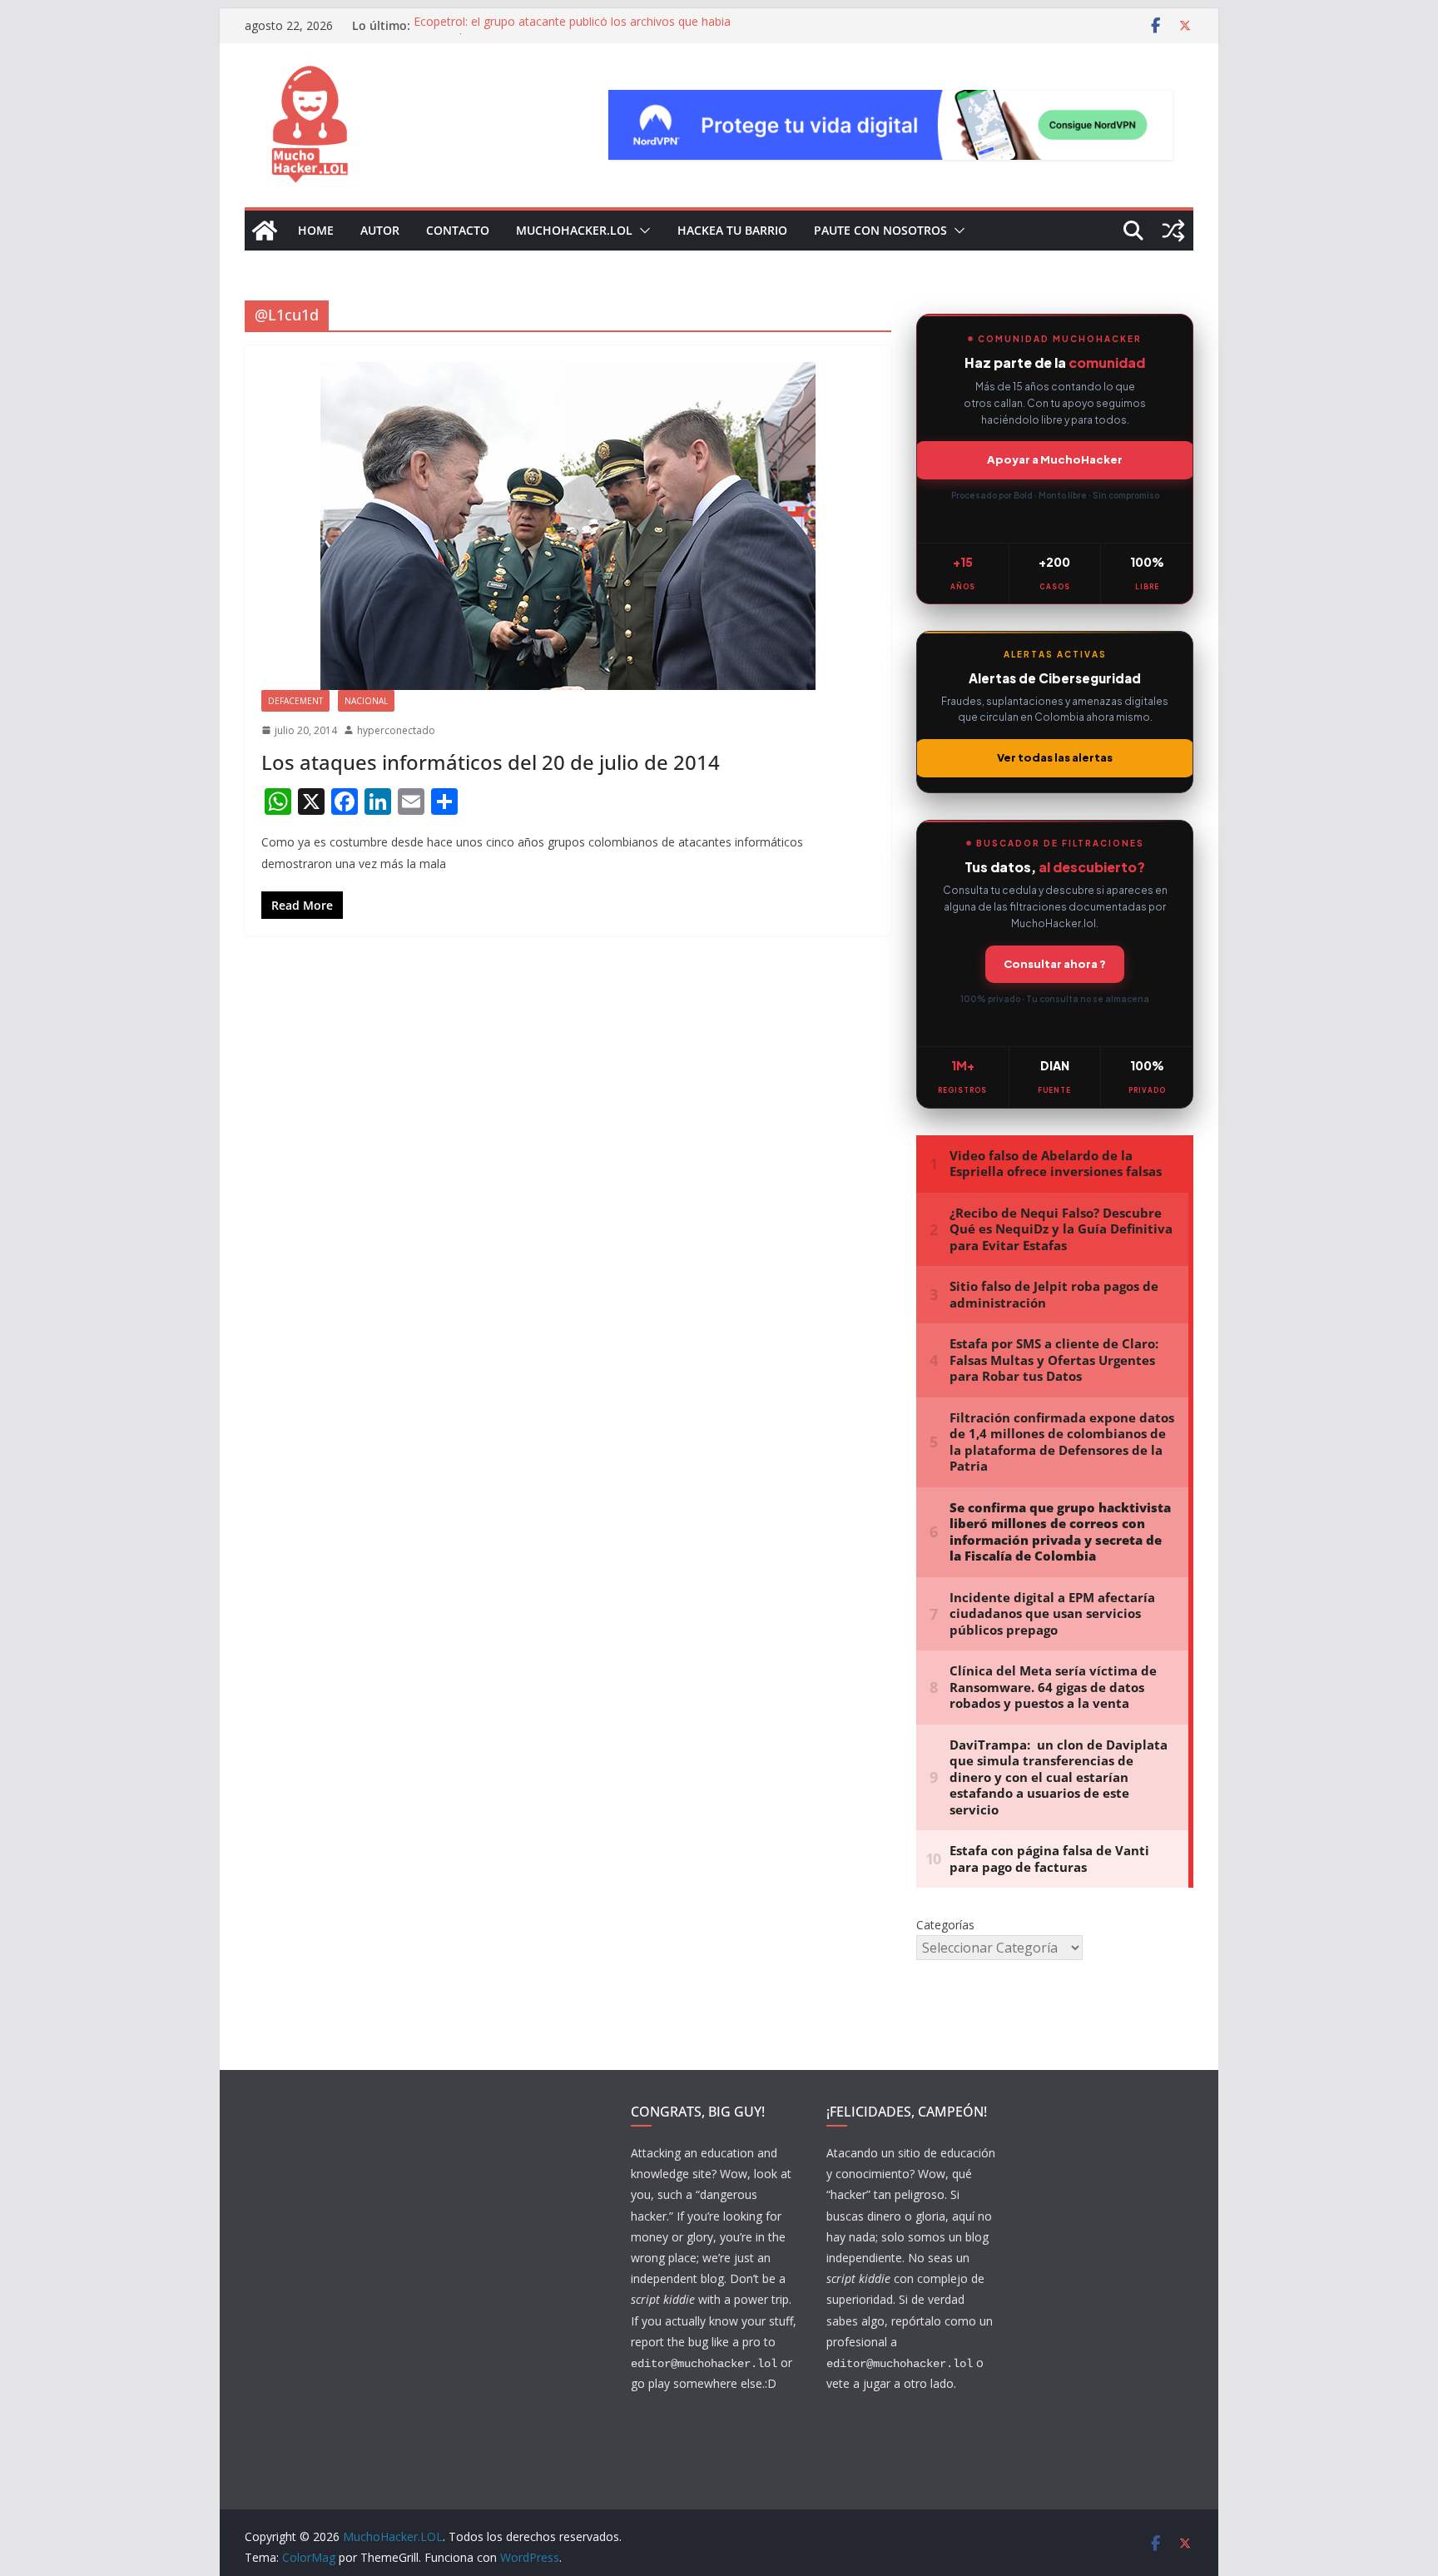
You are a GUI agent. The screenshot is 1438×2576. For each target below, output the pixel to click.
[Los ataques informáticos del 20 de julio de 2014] (568, 526)
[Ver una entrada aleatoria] (1173, 231)
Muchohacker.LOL (574, 230)
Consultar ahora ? (1055, 964)
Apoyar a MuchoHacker (1055, 459)
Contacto (458, 230)
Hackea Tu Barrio (732, 230)
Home (316, 230)
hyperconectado (396, 730)
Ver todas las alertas (1055, 757)
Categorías (945, 1925)
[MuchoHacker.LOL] (265, 231)
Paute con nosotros (880, 230)
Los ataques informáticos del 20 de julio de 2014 (491, 762)
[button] (642, 231)
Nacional (366, 701)
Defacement (295, 701)
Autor (380, 230)
